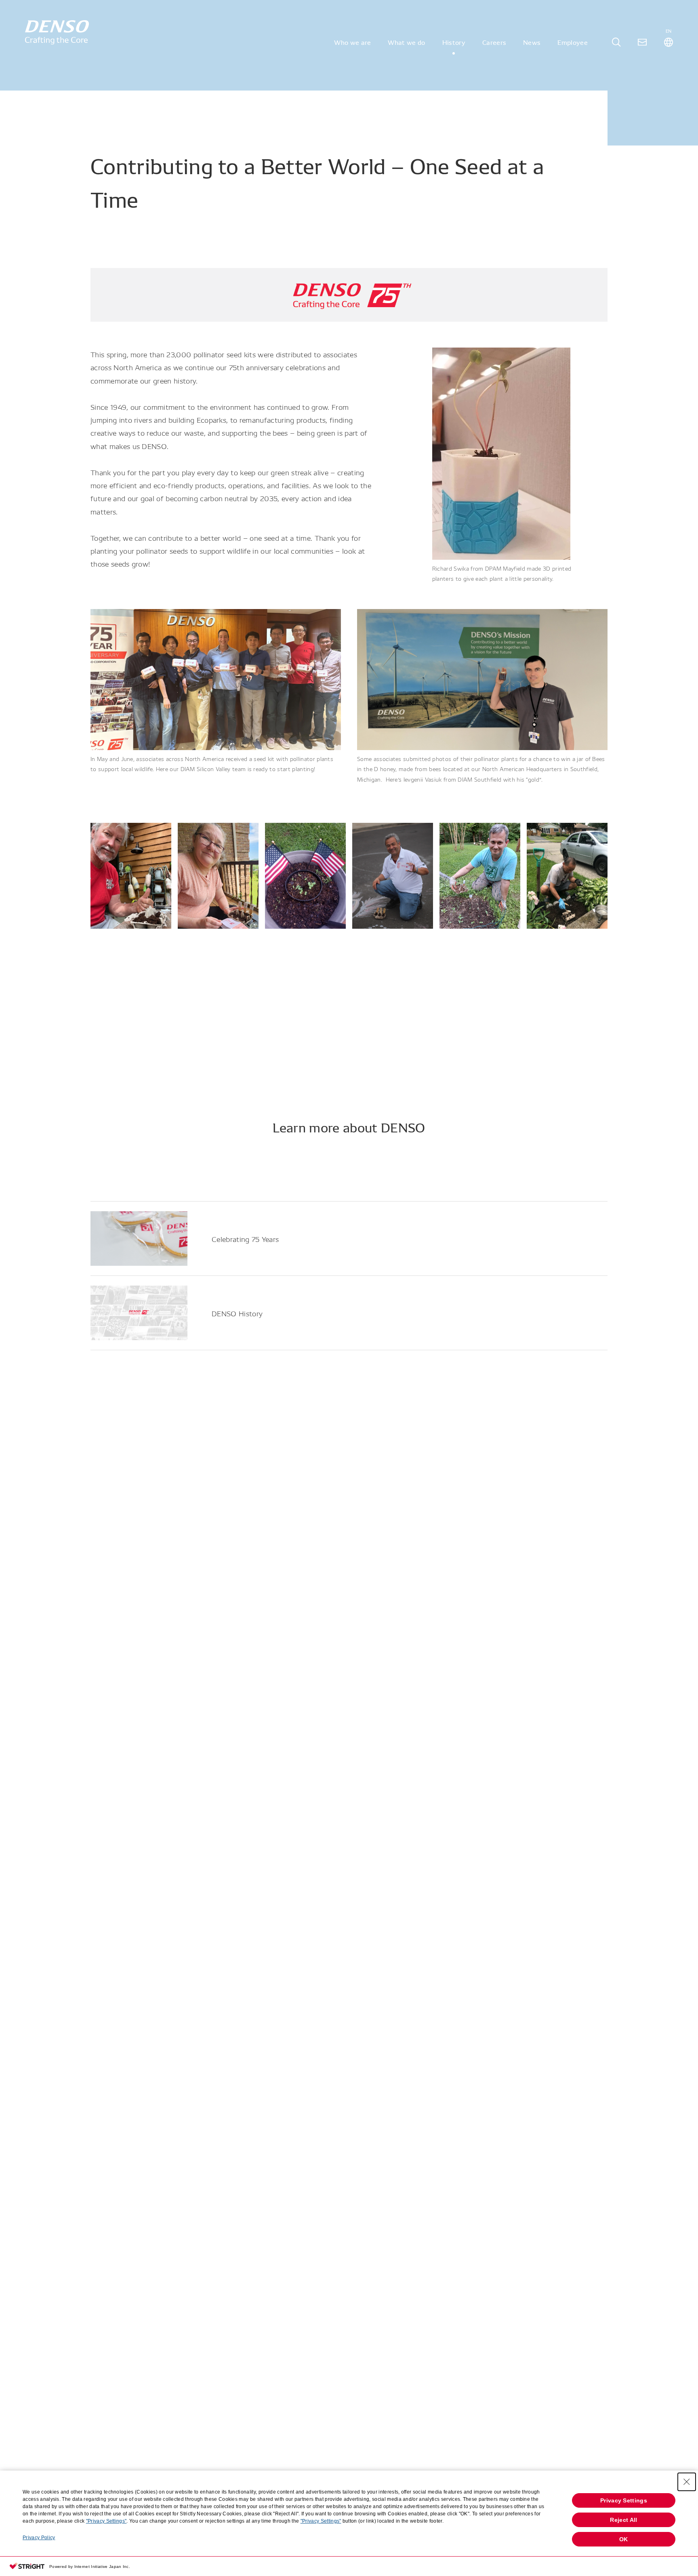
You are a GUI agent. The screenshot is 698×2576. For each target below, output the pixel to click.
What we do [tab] (406, 42)
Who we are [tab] (352, 42)
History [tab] (454, 42)
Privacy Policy (39, 2538)
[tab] (616, 42)
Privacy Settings (624, 2500)
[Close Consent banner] (687, 2482)
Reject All (623, 2520)
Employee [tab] (573, 42)
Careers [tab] (494, 42)
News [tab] (532, 42)
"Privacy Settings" (106, 2521)
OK (624, 2539)
